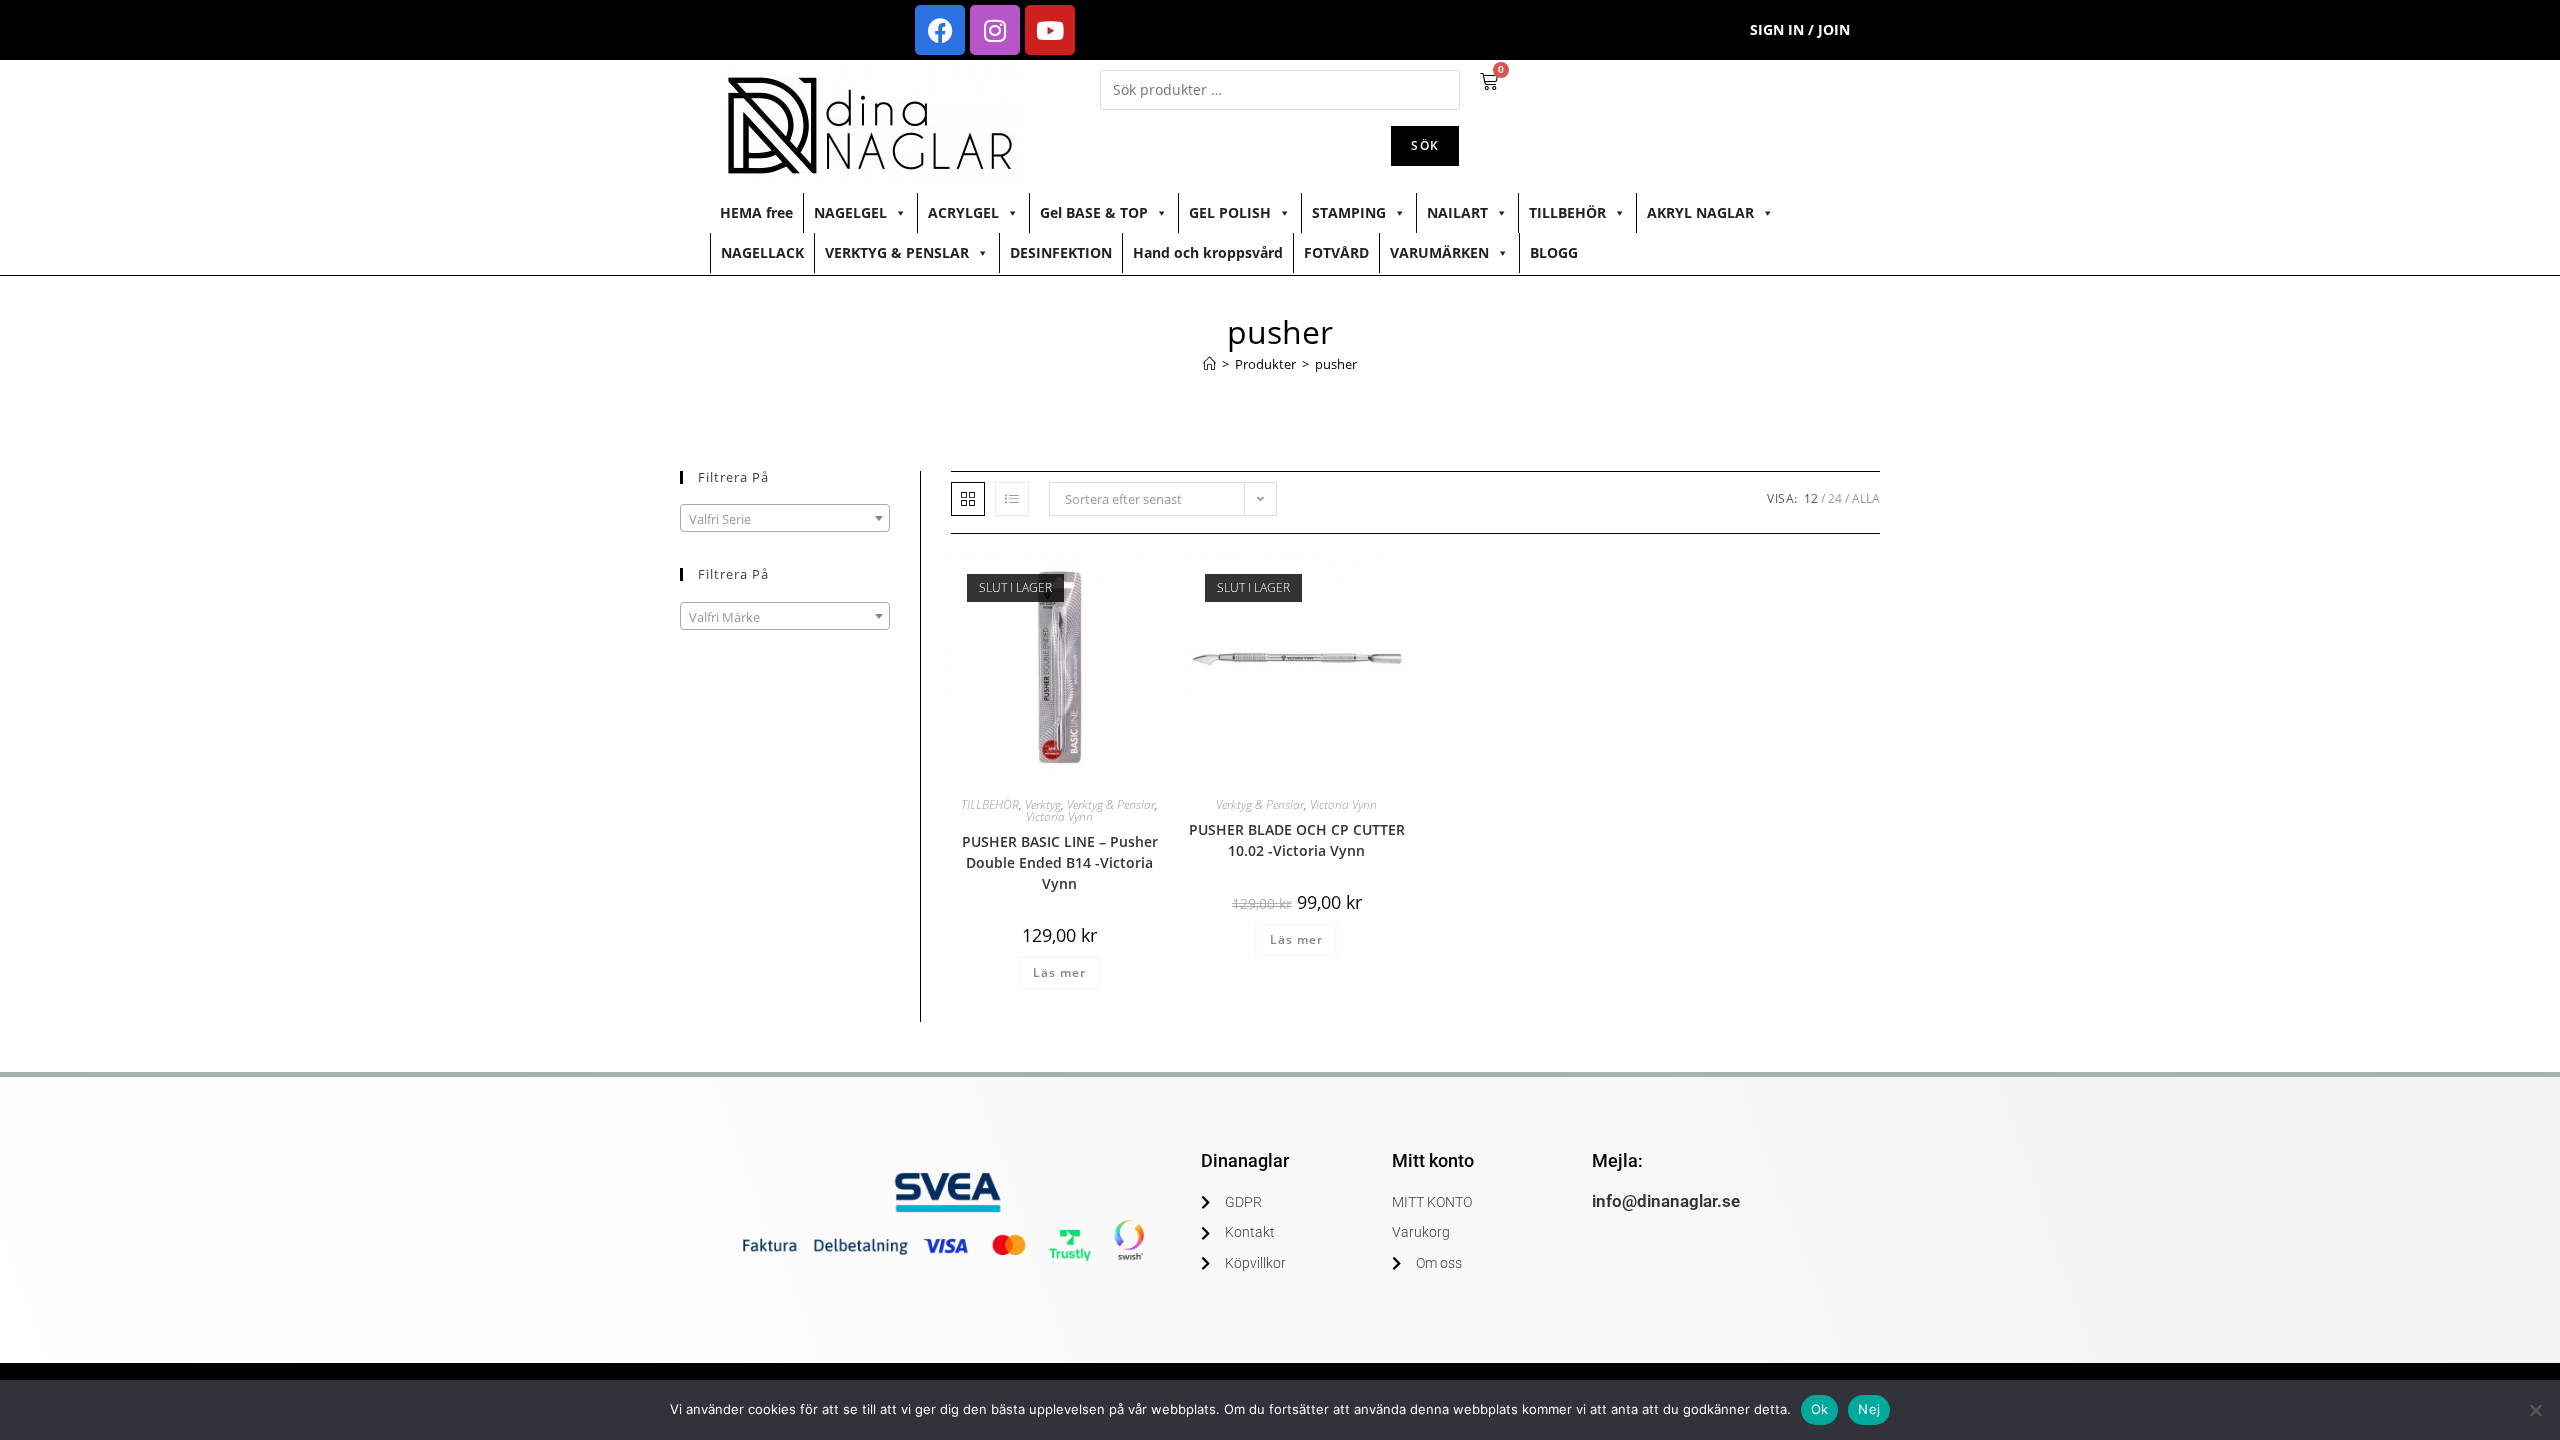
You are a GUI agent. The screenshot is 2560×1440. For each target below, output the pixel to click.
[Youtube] (1050, 30)
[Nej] (2535, 1410)
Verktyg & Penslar (1111, 804)
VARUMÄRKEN (1439, 252)
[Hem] (1209, 364)
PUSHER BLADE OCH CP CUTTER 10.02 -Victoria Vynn (1297, 840)
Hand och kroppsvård (1208, 252)
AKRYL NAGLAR (1700, 212)
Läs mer (1059, 972)
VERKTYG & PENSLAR (897, 252)
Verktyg (1043, 804)
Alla (1866, 498)
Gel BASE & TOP (1094, 212)
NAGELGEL (850, 212)
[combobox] (785, 518)
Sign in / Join (1800, 29)
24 (1835, 498)
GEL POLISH (1230, 212)
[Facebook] (940, 30)
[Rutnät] (968, 499)
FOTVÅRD (1336, 252)
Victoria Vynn (1059, 816)
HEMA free (756, 212)
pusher (1336, 364)
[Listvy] (1012, 499)
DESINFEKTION (1061, 252)
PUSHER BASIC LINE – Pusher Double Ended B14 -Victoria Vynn (1060, 862)
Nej (1869, 1409)
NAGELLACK (762, 252)
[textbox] (785, 519)
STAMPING (1349, 212)
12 (1811, 498)
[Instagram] (995, 30)
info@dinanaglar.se (1666, 1201)
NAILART (1457, 212)
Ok (1820, 1409)
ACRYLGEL (963, 212)
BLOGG (1554, 252)
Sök (1425, 145)
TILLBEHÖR (1567, 212)
